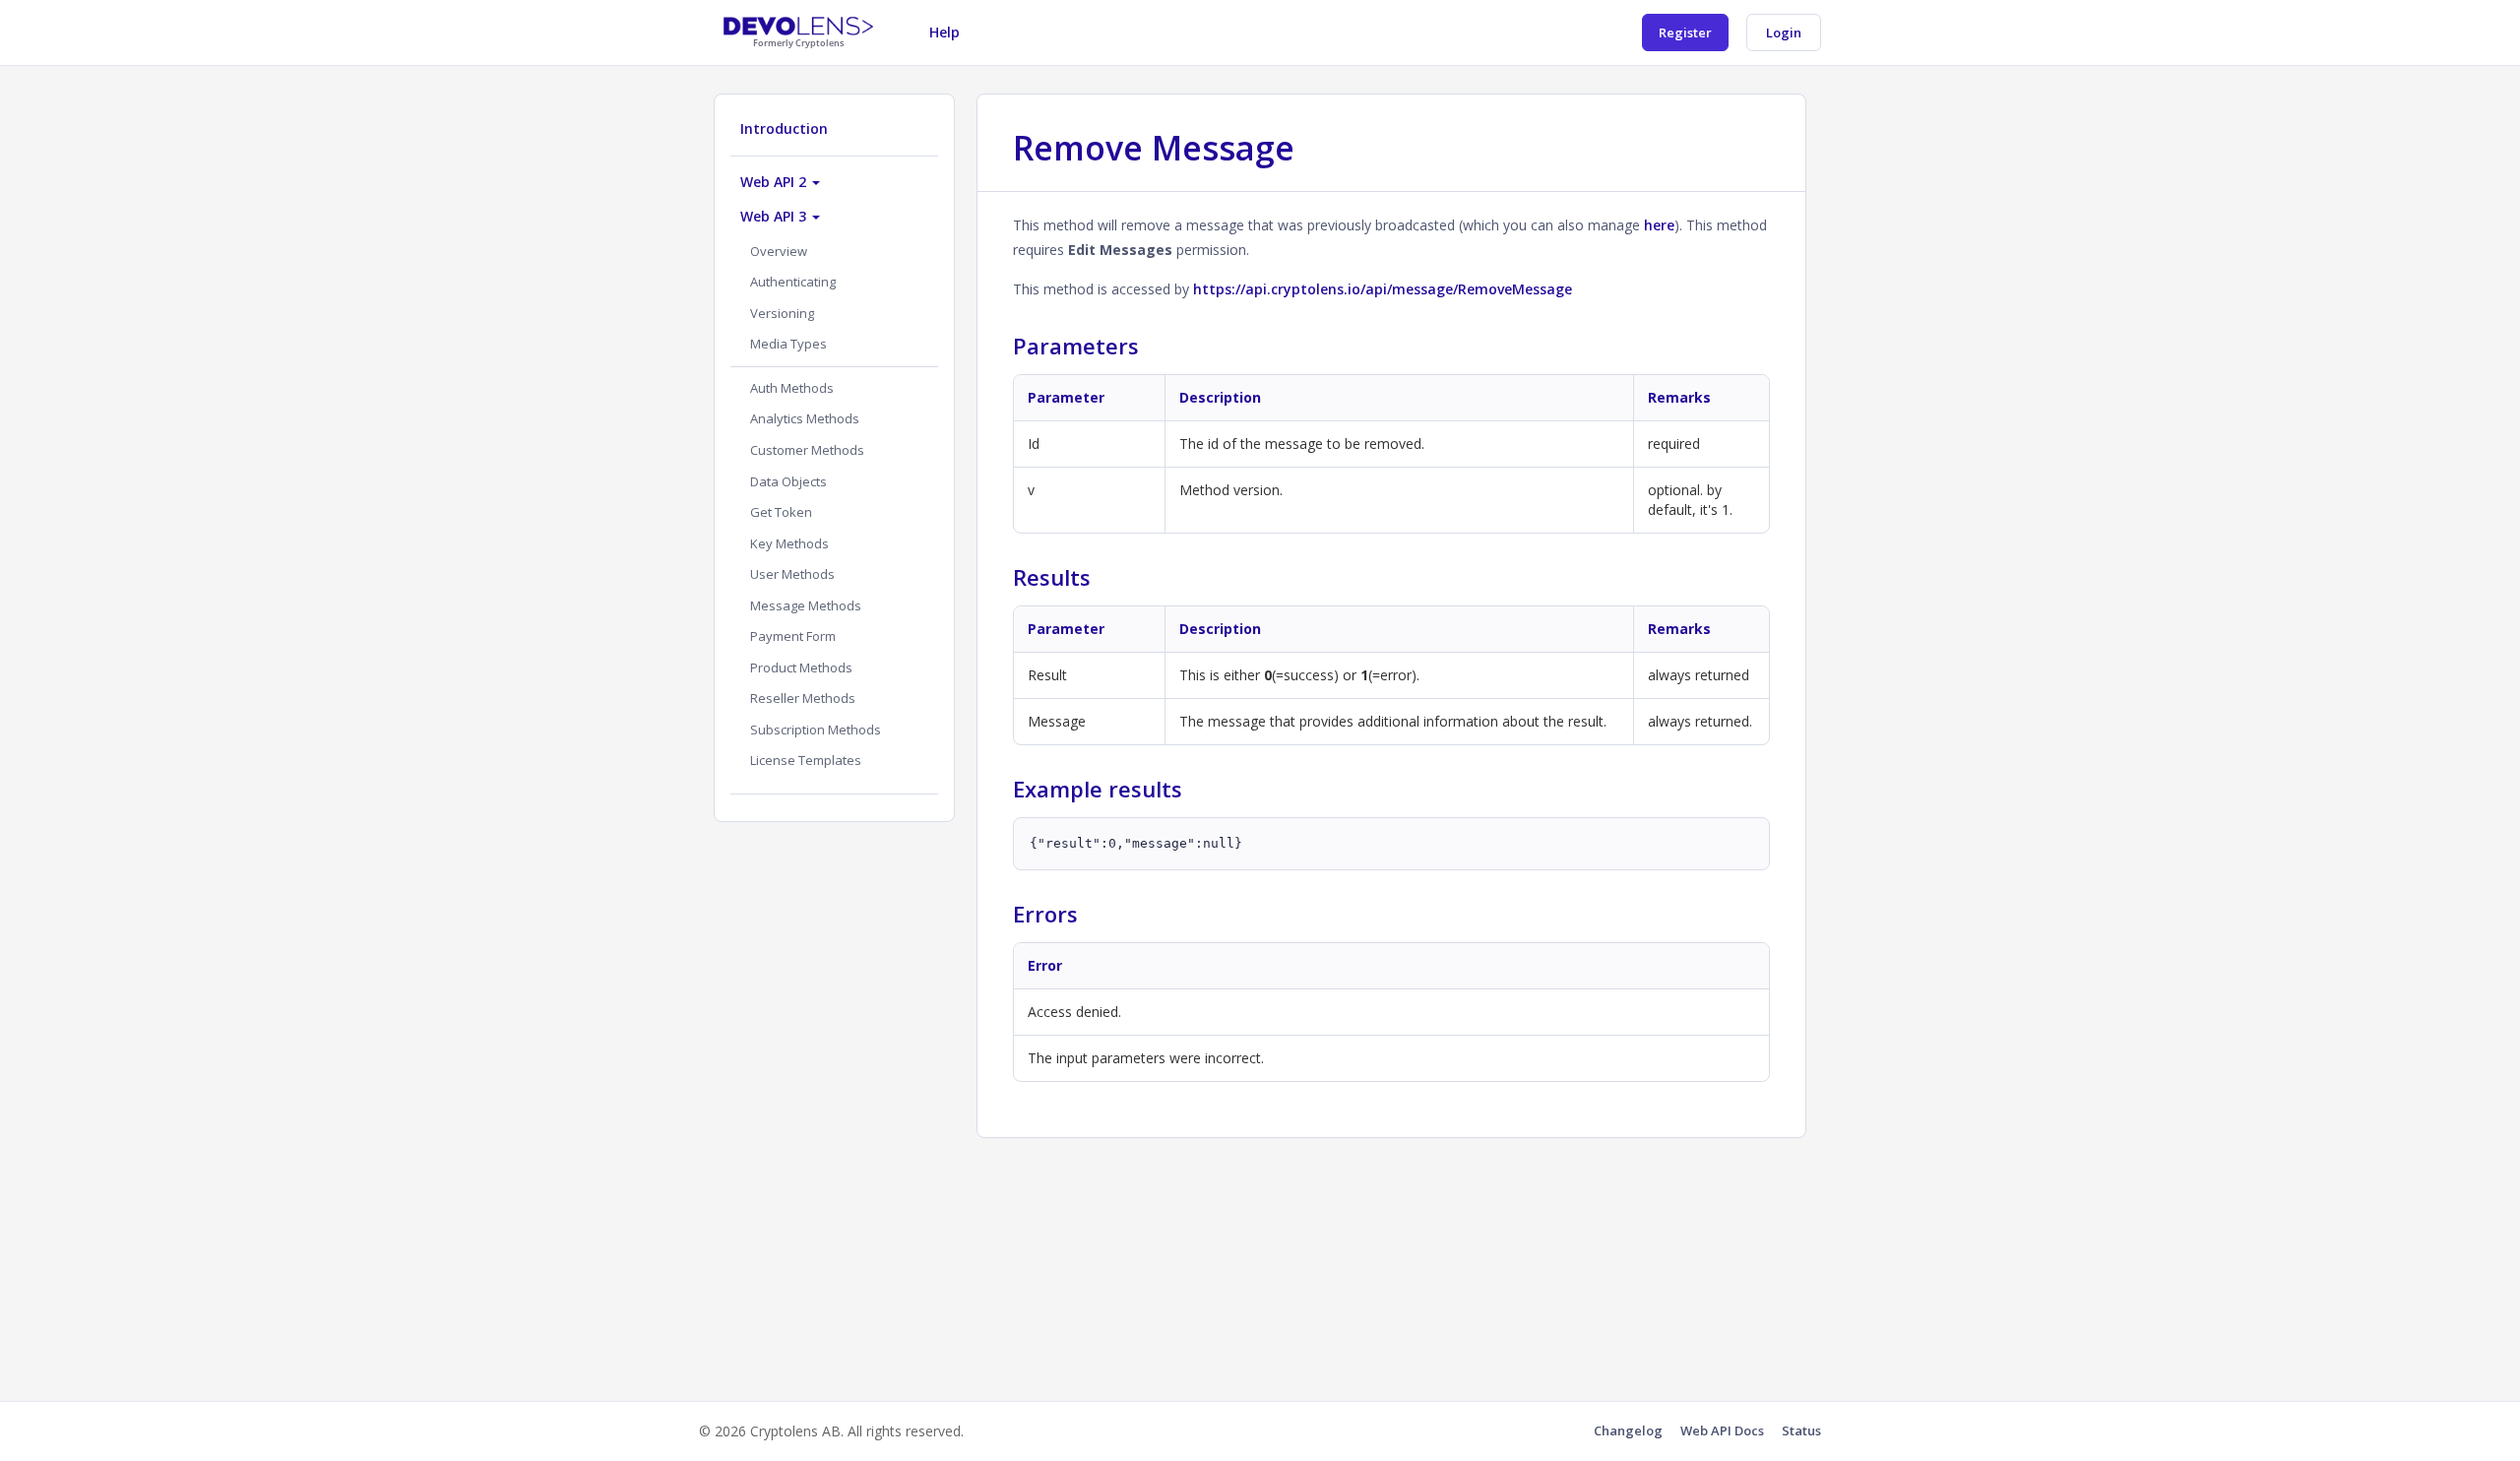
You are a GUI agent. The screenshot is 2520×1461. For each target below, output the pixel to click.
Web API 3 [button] (775, 216)
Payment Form (793, 636)
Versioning (782, 313)
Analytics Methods (805, 418)
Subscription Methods (816, 730)
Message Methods (806, 605)
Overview (779, 251)
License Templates (806, 760)
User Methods (792, 574)
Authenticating (793, 282)
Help (945, 32)
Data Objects (788, 481)
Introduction (784, 128)
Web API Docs (1722, 1430)
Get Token (781, 512)
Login (1784, 32)
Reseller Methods (803, 698)
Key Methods (789, 543)
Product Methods (801, 667)
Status (1801, 1430)
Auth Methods (792, 388)
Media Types (788, 344)
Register (1685, 32)
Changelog (1628, 1430)
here (1659, 225)
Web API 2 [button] (775, 182)
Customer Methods (807, 450)
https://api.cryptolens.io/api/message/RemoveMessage (1383, 289)
